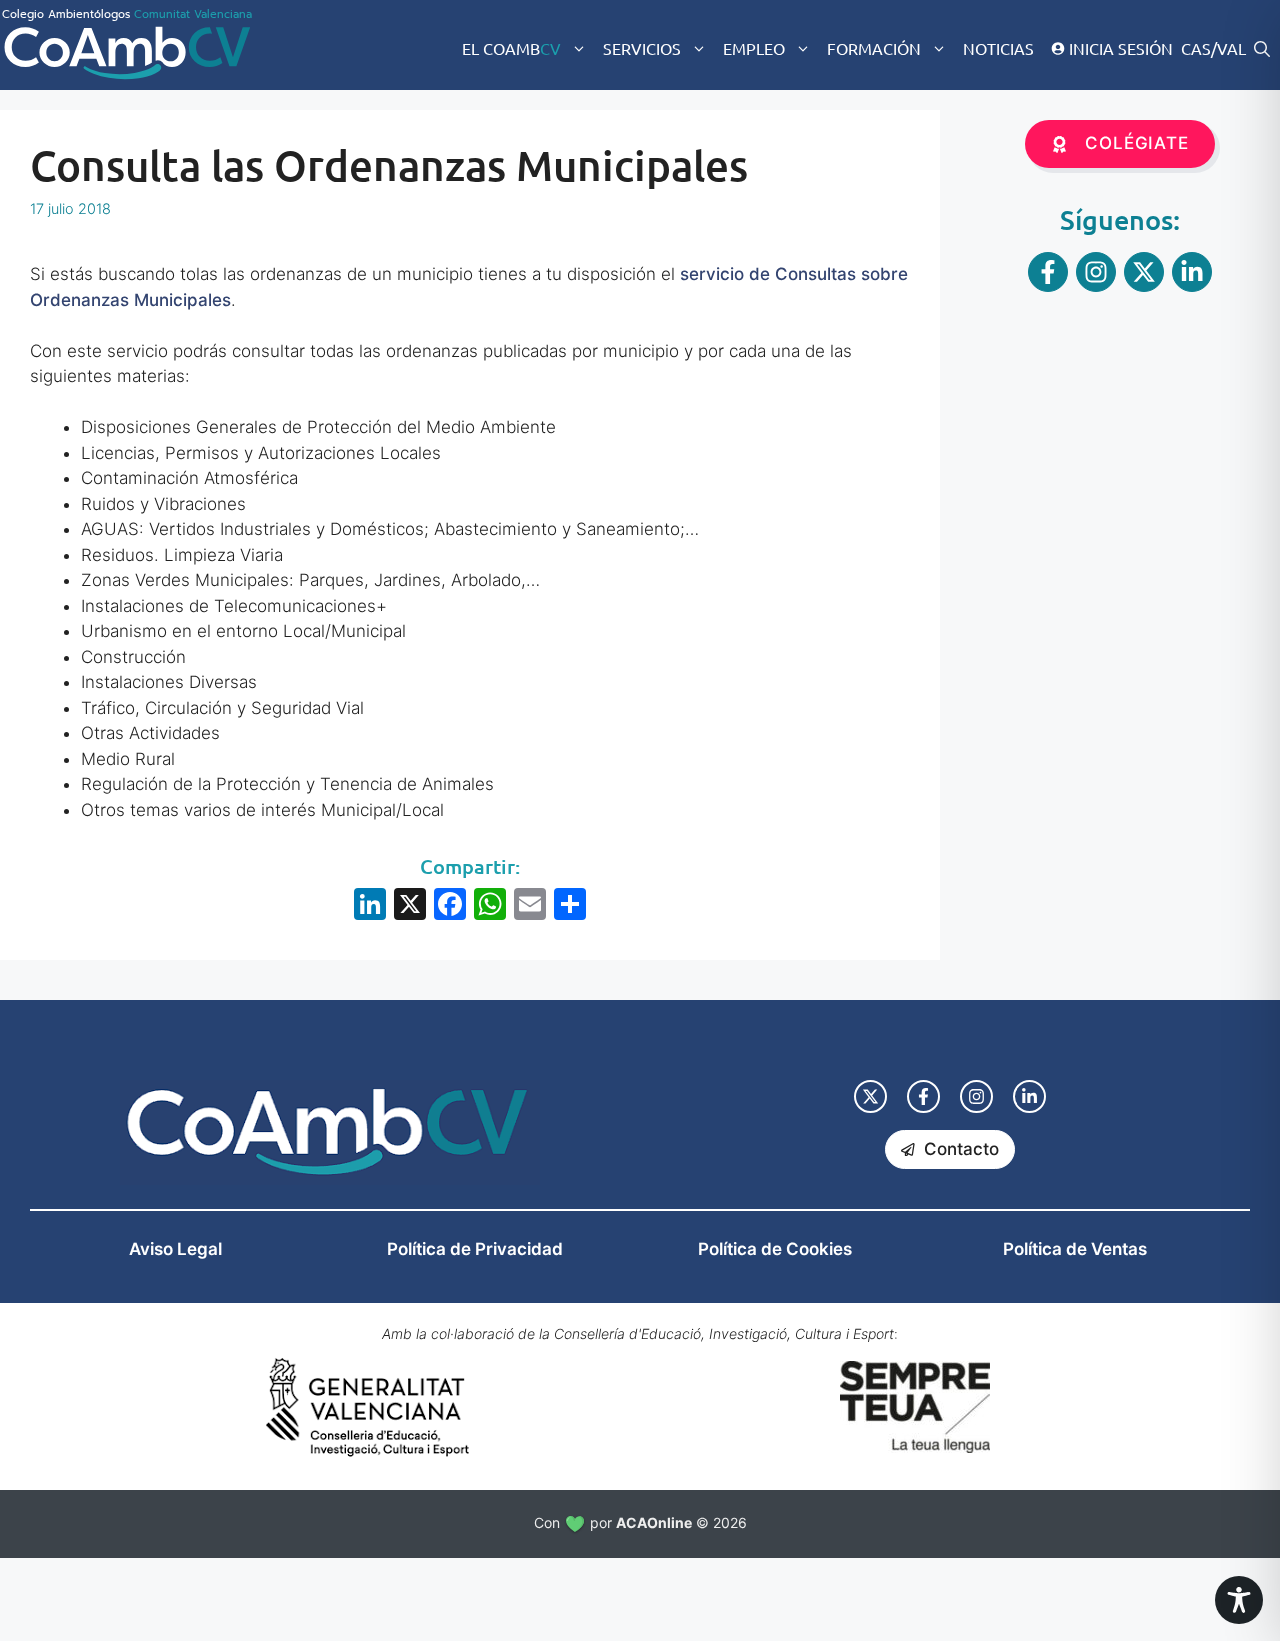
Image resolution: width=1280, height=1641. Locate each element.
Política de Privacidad (475, 1249)
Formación (874, 48)
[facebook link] (923, 1096)
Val (1231, 48)
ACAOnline (654, 1522)
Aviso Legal (175, 1249)
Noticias (998, 48)
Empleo (754, 48)
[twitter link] (870, 1096)
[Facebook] (450, 906)
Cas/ (1199, 48)
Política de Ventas (1075, 1249)
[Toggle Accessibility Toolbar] (1239, 1600)
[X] (410, 906)
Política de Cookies (775, 1249)
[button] (1262, 48)
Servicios (642, 48)
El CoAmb (511, 48)
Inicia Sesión (1121, 48)
